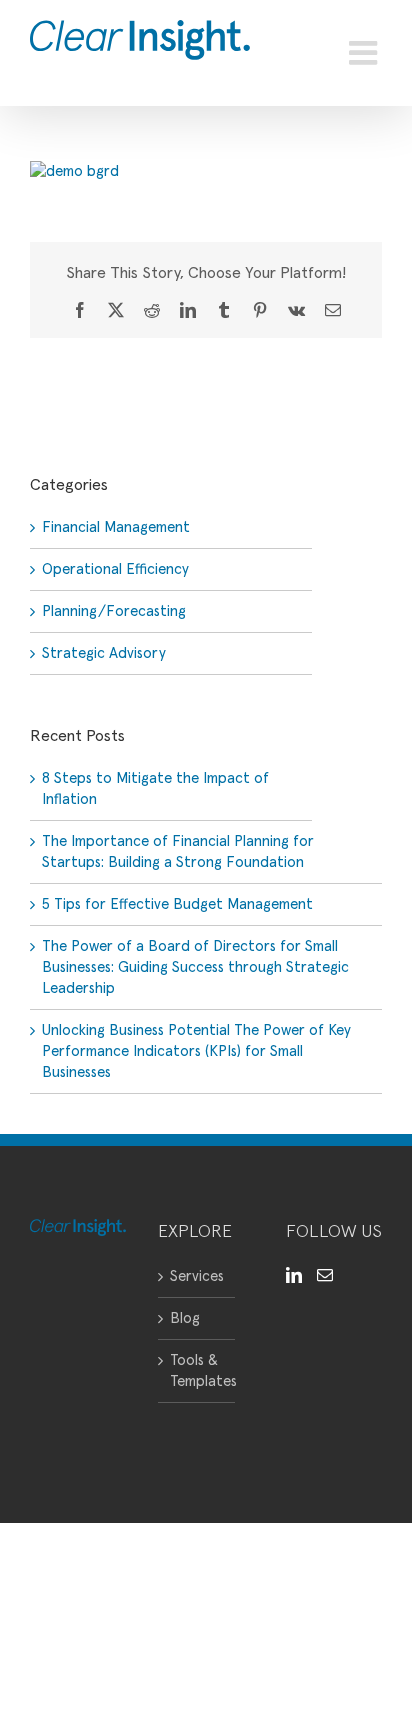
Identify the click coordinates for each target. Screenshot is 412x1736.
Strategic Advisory (104, 653)
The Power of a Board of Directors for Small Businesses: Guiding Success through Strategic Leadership (195, 967)
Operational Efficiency (115, 569)
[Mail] (325, 1275)
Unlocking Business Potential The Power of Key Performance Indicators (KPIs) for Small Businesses (196, 1051)
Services (197, 1276)
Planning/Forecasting (114, 611)
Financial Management (116, 527)
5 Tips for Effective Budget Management (177, 904)
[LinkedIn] (294, 1275)
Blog (185, 1318)
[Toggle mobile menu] (365, 53)
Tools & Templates (197, 1371)
